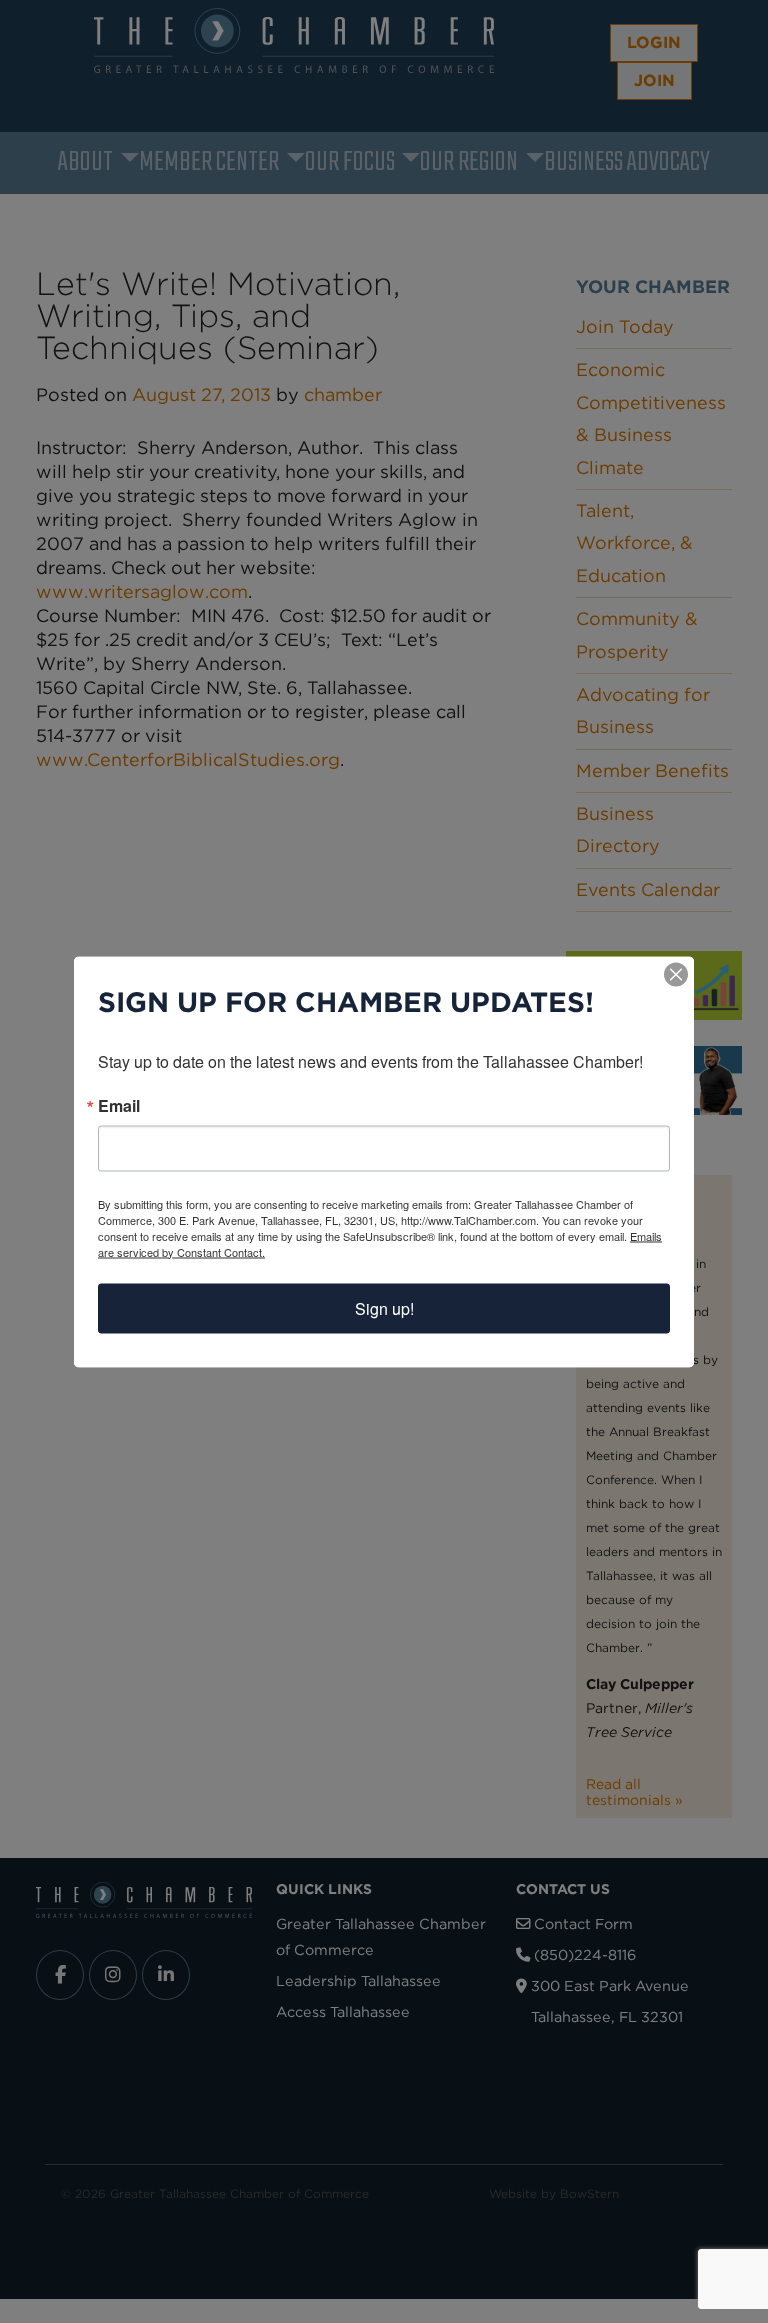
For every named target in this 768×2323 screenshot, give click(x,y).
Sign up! (384, 1307)
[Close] (676, 974)
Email (119, 1105)
